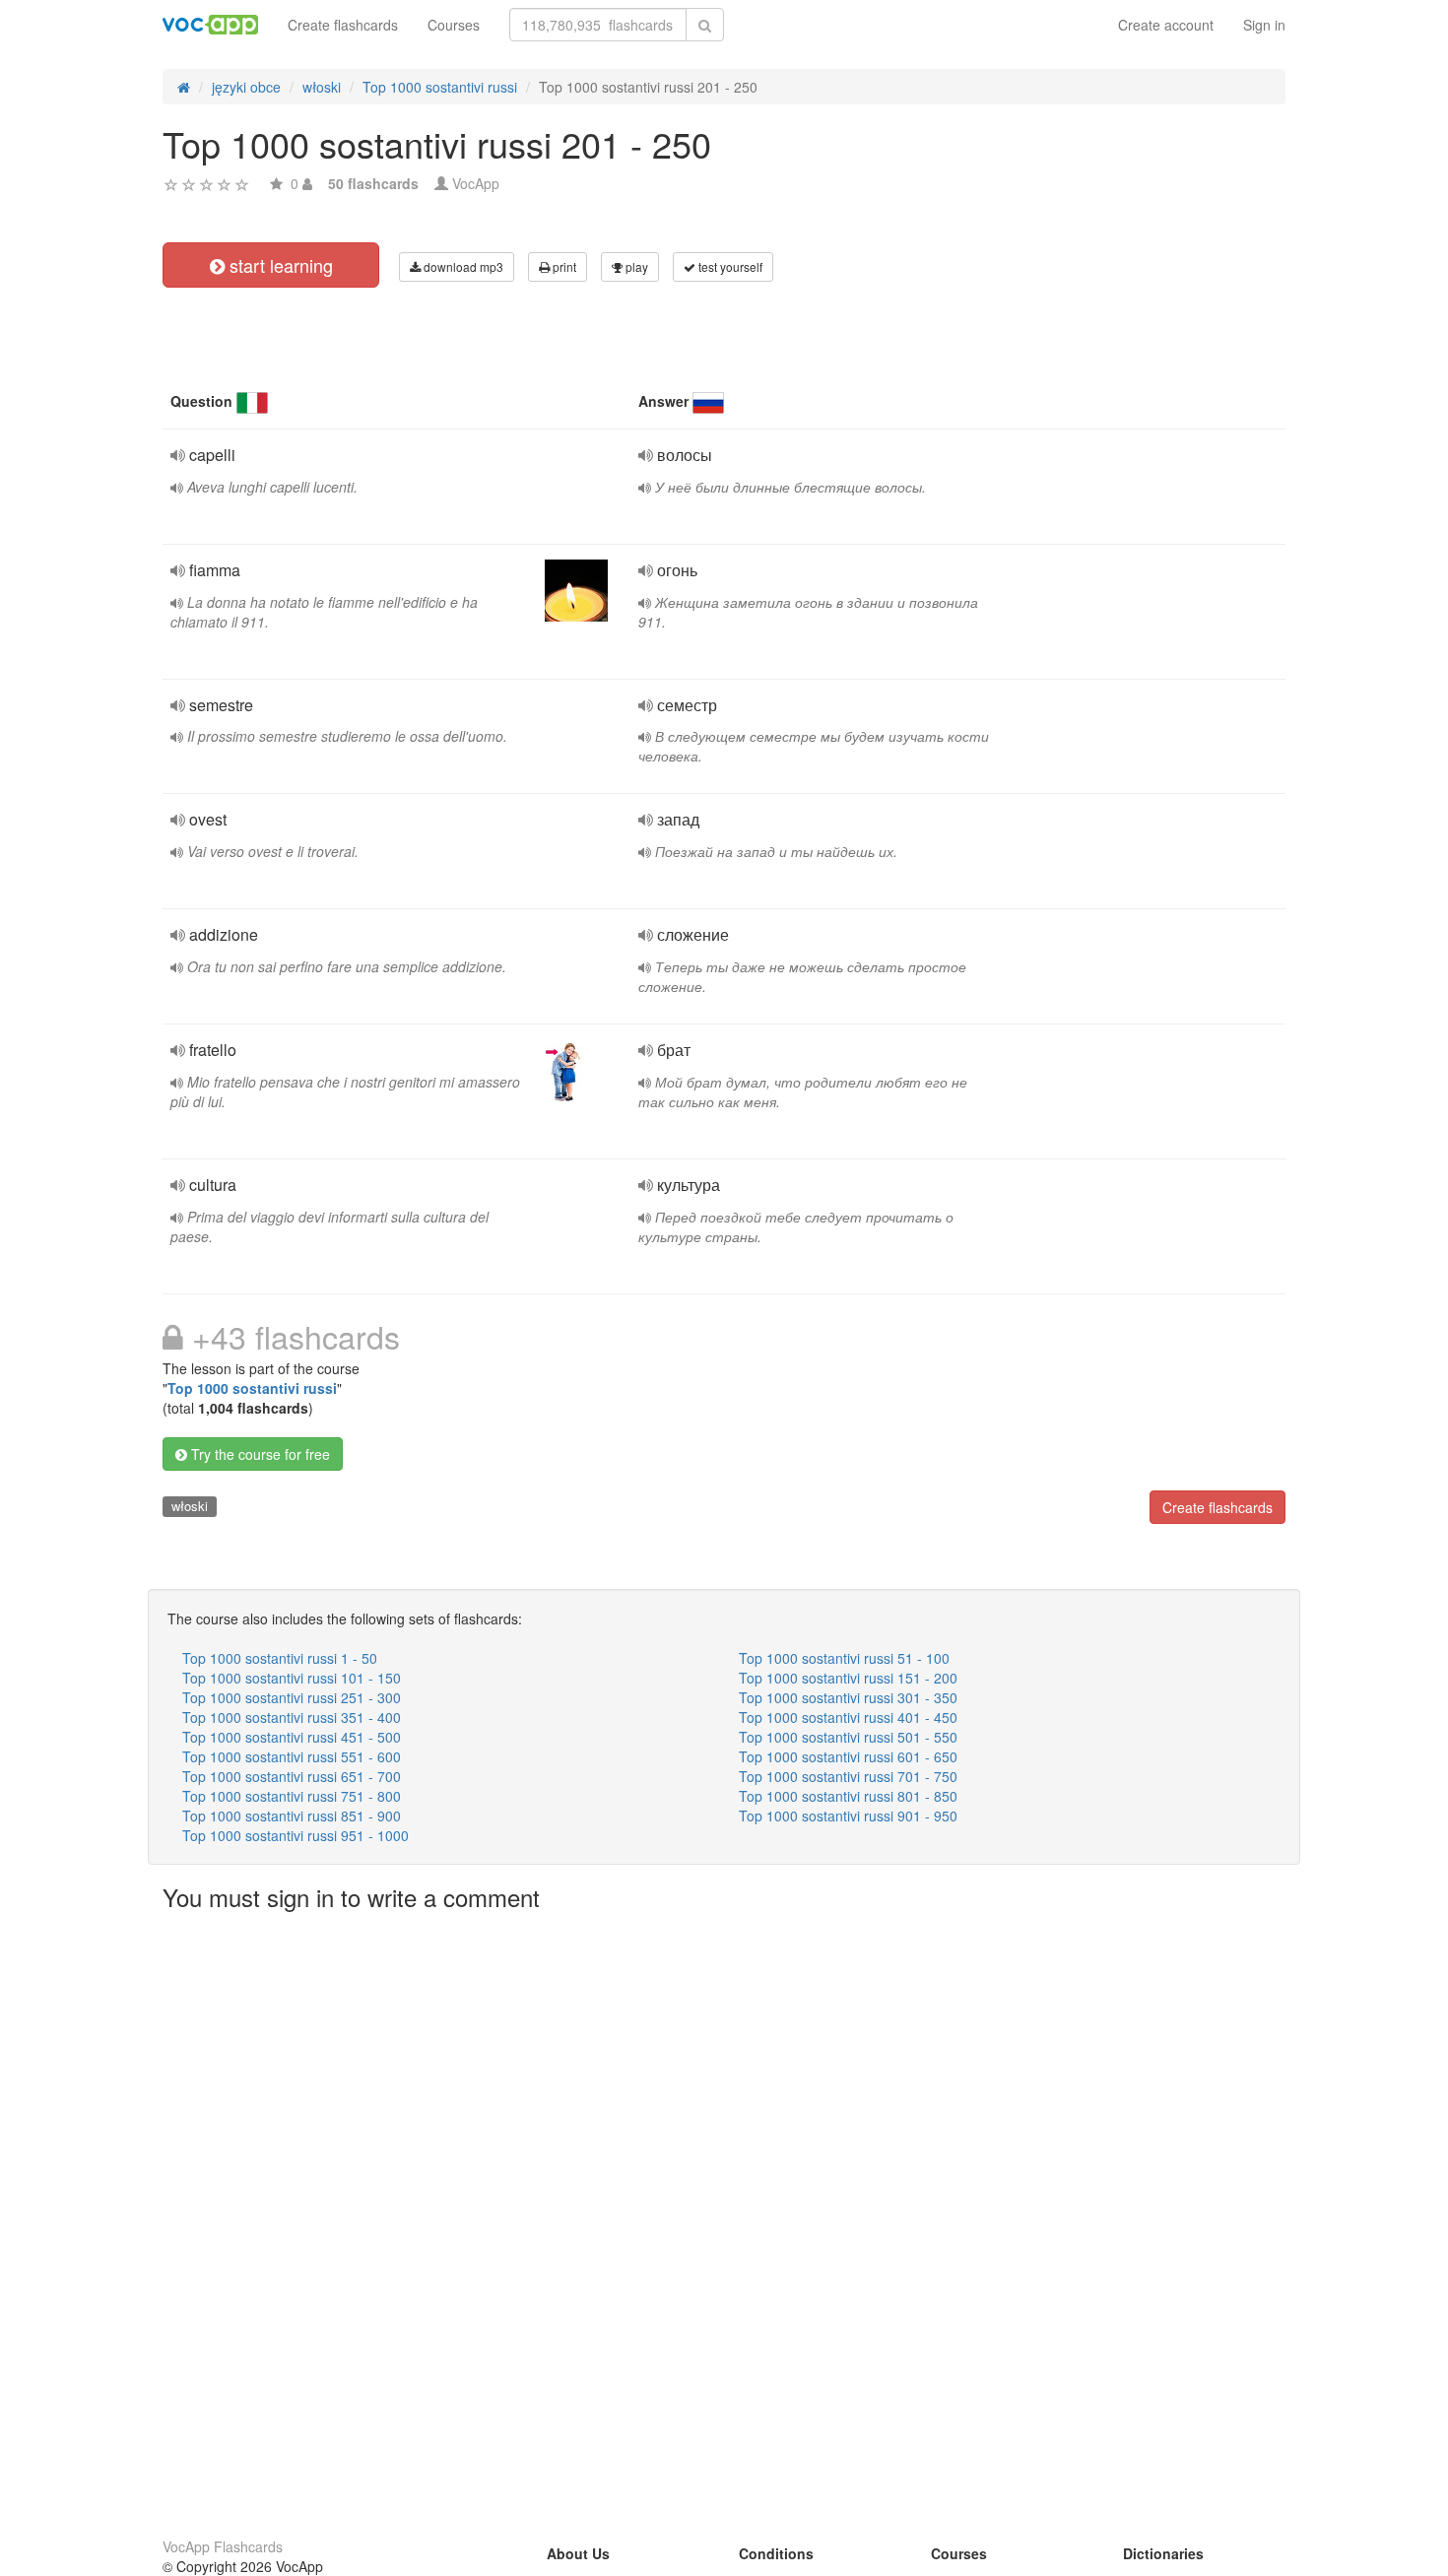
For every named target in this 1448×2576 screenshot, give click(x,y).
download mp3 (462, 266)
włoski (190, 1506)
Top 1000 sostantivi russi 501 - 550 (848, 1737)
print (563, 266)
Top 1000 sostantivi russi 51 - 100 (844, 1658)
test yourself (729, 266)
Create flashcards (343, 25)
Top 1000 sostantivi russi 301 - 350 (848, 1697)
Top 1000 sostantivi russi (252, 1388)
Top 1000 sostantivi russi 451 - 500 (292, 1737)
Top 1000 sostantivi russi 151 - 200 (848, 1678)
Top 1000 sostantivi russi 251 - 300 (292, 1697)
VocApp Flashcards (223, 2546)
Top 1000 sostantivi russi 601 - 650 (848, 1756)
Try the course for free (259, 1454)
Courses (454, 25)
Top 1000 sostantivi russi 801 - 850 (848, 1796)
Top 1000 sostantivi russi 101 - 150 (292, 1678)
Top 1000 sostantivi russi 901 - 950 (848, 1816)
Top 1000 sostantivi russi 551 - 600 (292, 1756)
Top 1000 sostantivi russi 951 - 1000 (296, 1835)
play (635, 266)
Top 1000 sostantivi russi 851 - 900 (292, 1816)
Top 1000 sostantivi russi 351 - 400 (292, 1717)
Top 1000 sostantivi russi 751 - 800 (292, 1796)
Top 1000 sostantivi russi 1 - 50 (280, 1658)
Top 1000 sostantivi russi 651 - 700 (292, 1776)
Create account (1166, 25)
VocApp (476, 183)
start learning (279, 265)
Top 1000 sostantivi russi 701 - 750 (848, 1776)
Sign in (1264, 25)
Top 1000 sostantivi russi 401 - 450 (848, 1717)
